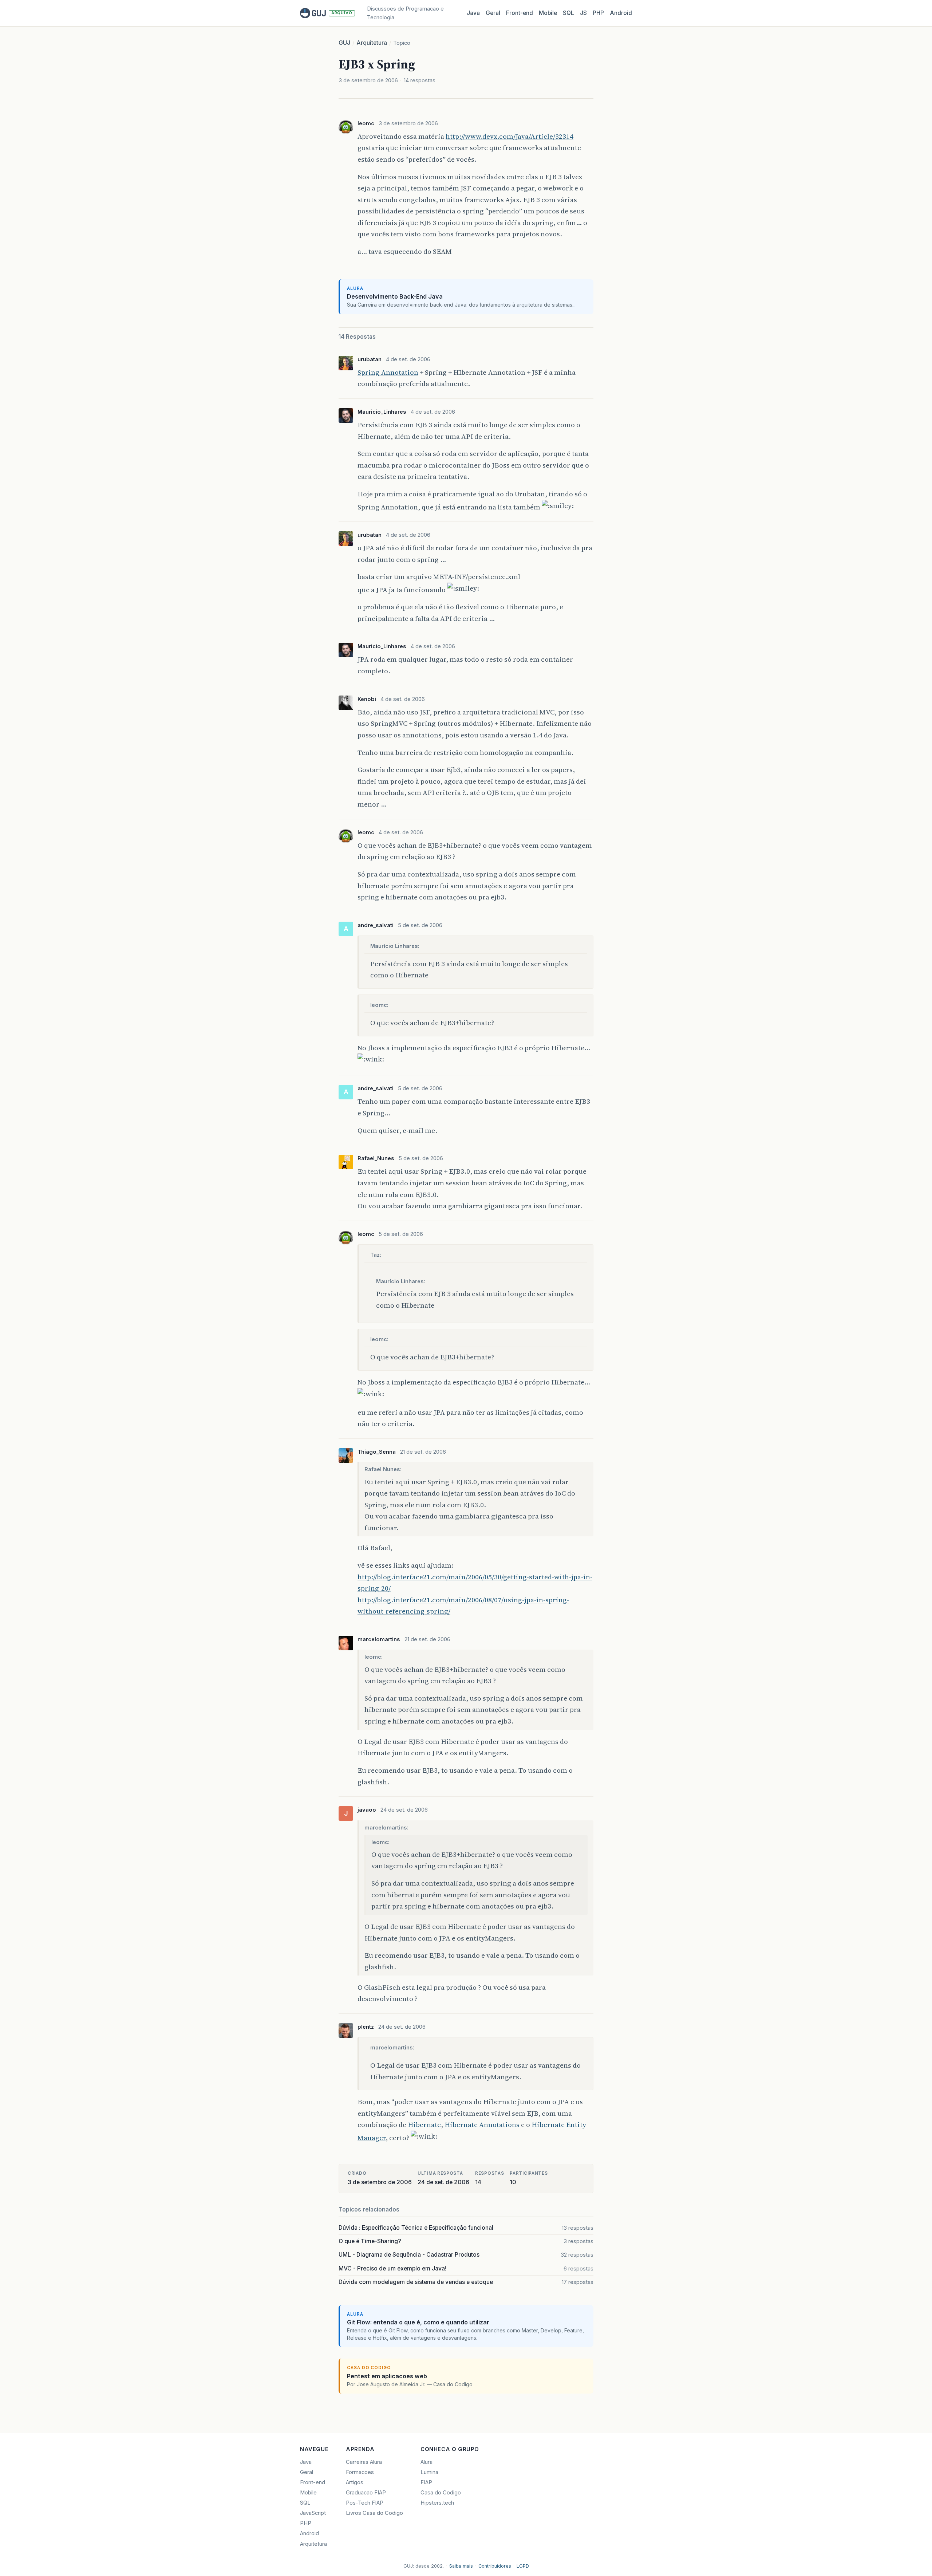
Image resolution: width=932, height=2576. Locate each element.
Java (473, 13)
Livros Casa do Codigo (374, 2513)
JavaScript (313, 2513)
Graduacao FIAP (366, 2493)
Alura (426, 2462)
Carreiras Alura (364, 2462)
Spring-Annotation (388, 372)
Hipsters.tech (437, 2503)
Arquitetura (372, 43)
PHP (598, 13)
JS (583, 13)
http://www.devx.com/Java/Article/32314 (510, 136)
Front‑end (520, 13)
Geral (493, 13)
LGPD (523, 2566)
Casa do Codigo (441, 2493)
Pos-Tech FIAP (365, 2503)
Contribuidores (495, 2566)
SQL (568, 13)
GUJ (344, 43)
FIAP (426, 2482)
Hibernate (424, 2124)
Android (621, 13)
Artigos (355, 2482)
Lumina (429, 2472)
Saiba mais (461, 2566)
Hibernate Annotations (482, 2124)
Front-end (313, 2482)
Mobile (548, 13)
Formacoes (360, 2472)
